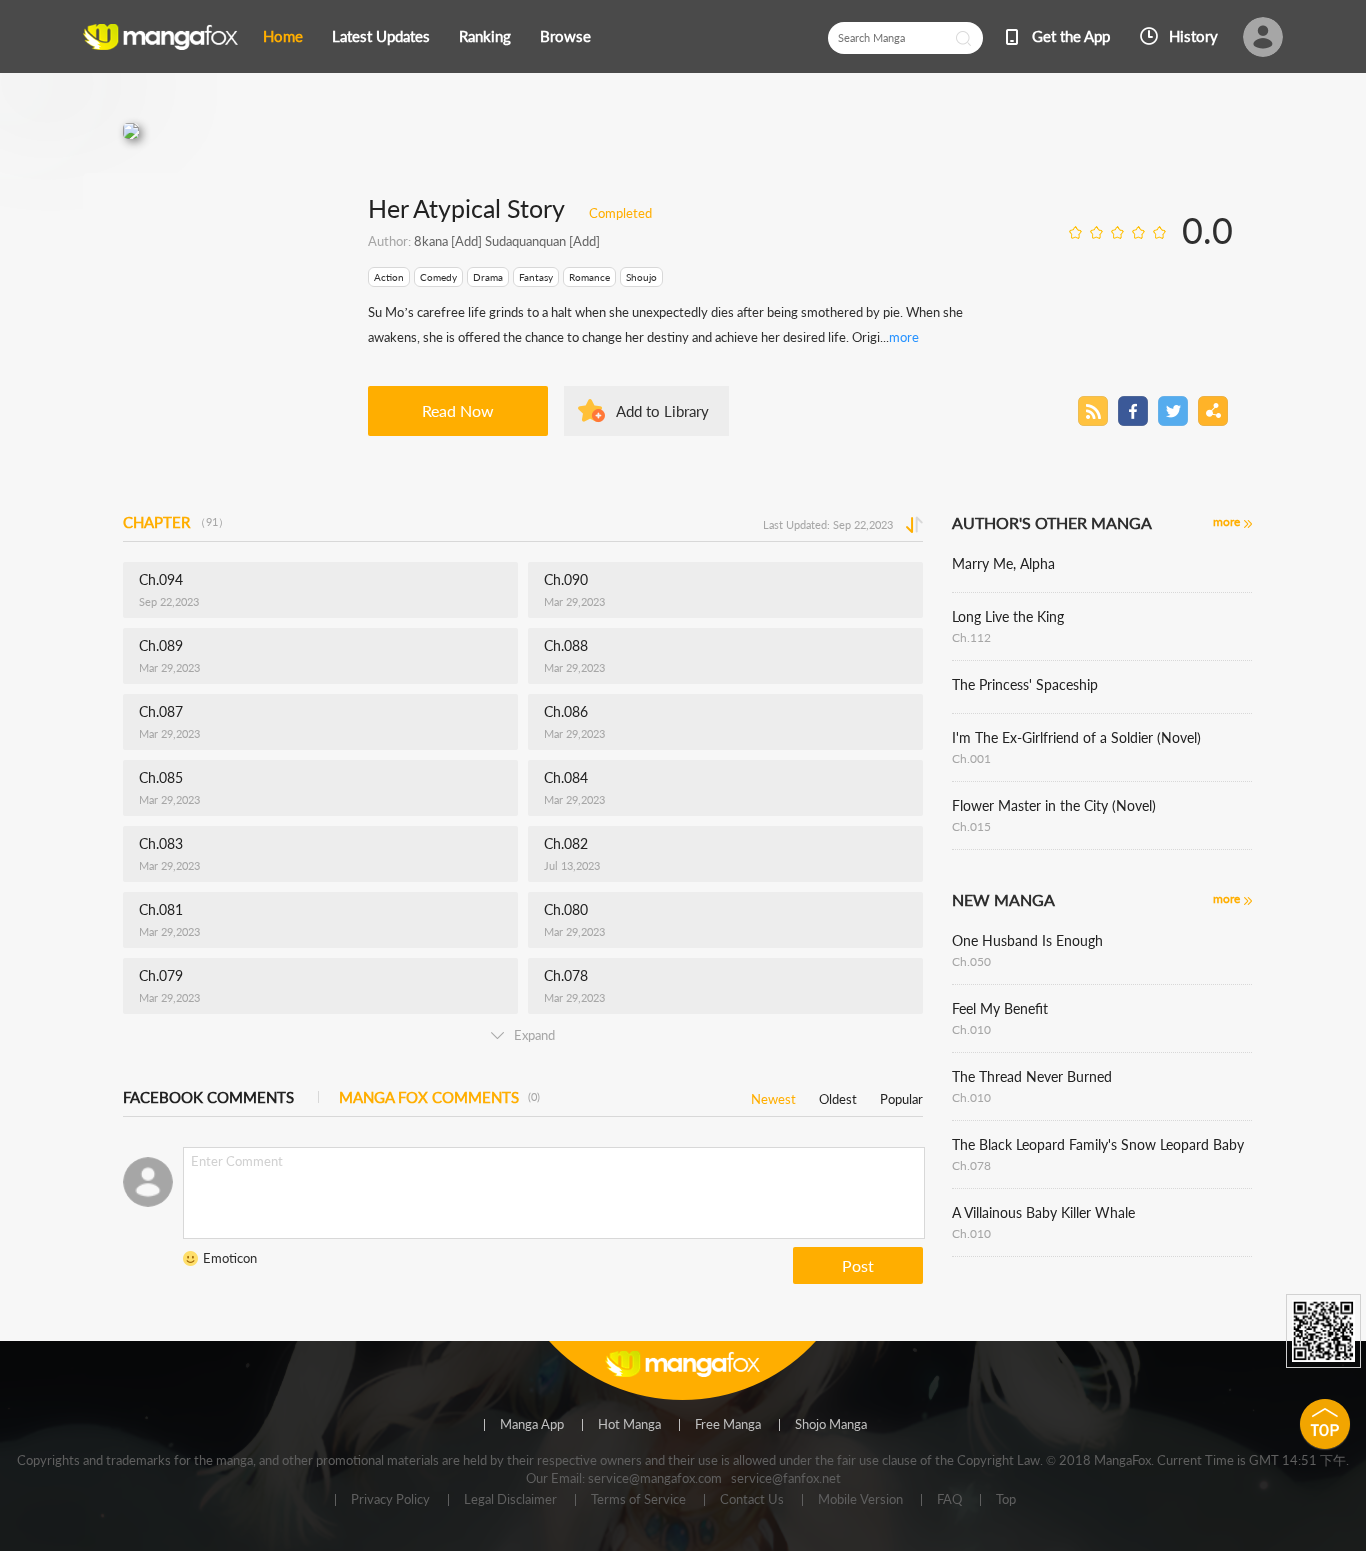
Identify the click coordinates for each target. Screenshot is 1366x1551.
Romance (589, 277)
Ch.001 (971, 758)
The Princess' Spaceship (1025, 684)
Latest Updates (381, 36)
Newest (773, 1095)
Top (1006, 1500)
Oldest (838, 1095)
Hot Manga (629, 1425)
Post (858, 1265)
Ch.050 (971, 961)
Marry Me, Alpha (1003, 563)
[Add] (465, 241)
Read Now (458, 410)
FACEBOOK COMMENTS (208, 1097)
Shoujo (641, 277)
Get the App (1071, 36)
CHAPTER (176, 522)
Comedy (438, 277)
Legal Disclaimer (510, 1500)
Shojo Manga (831, 1425)
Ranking (485, 36)
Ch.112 (971, 637)
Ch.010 (971, 1029)
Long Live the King (1008, 616)
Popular (901, 1095)
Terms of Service (638, 1500)
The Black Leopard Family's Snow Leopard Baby (1098, 1144)
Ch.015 (971, 826)
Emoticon (230, 1258)
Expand (534, 1035)
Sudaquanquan (524, 241)
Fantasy (536, 277)
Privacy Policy (390, 1500)
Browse (565, 36)
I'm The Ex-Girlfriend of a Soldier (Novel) (1076, 737)
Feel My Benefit (1000, 1008)
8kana (431, 241)
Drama (488, 277)
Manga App (532, 1425)
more (904, 337)
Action (389, 277)
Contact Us (752, 1500)
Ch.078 (971, 1165)
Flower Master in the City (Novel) (1054, 805)
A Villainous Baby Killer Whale (1043, 1212)
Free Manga (728, 1425)
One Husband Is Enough (1027, 940)
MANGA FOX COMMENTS (439, 1097)
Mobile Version (860, 1500)
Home (283, 36)
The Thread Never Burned (1032, 1076)
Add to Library (662, 411)
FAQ (949, 1500)
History (1193, 36)
